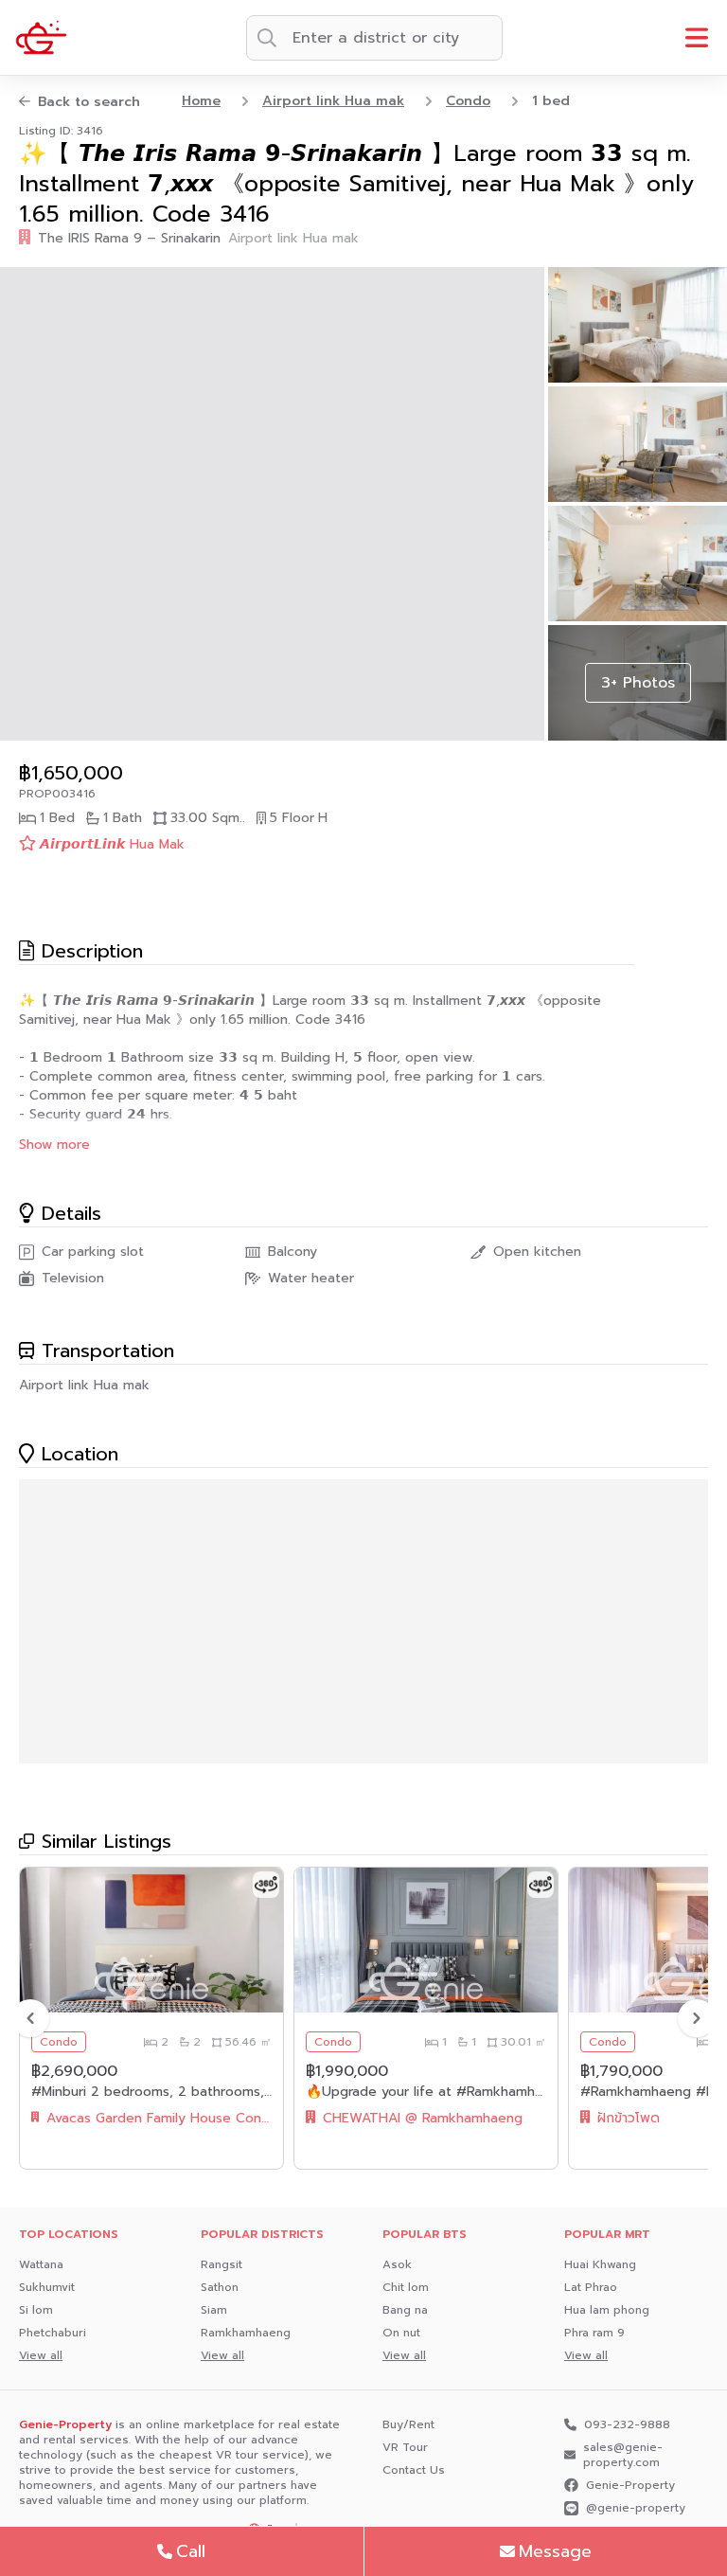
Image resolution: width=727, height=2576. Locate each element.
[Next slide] (697, 2018)
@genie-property (636, 2508)
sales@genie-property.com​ (623, 2455)
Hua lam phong (607, 2310)
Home (201, 101)
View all (41, 2355)
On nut (401, 2333)
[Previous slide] (30, 2018)
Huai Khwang (600, 2264)
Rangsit (222, 2264)
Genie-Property (630, 2485)
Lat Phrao (591, 2287)
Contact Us (414, 2470)
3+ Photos (638, 683)
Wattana (41, 2264)
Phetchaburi (53, 2333)
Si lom (36, 2310)
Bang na (405, 2310)
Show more (54, 1145)
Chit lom (406, 2287)
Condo (468, 101)
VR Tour (405, 2447)
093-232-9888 (627, 2424)
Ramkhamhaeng (246, 2333)
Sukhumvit (47, 2287)
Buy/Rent (408, 2424)
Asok (397, 2264)
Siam (214, 2310)
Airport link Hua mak (333, 101)
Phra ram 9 (594, 2333)
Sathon (220, 2287)
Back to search (89, 102)
